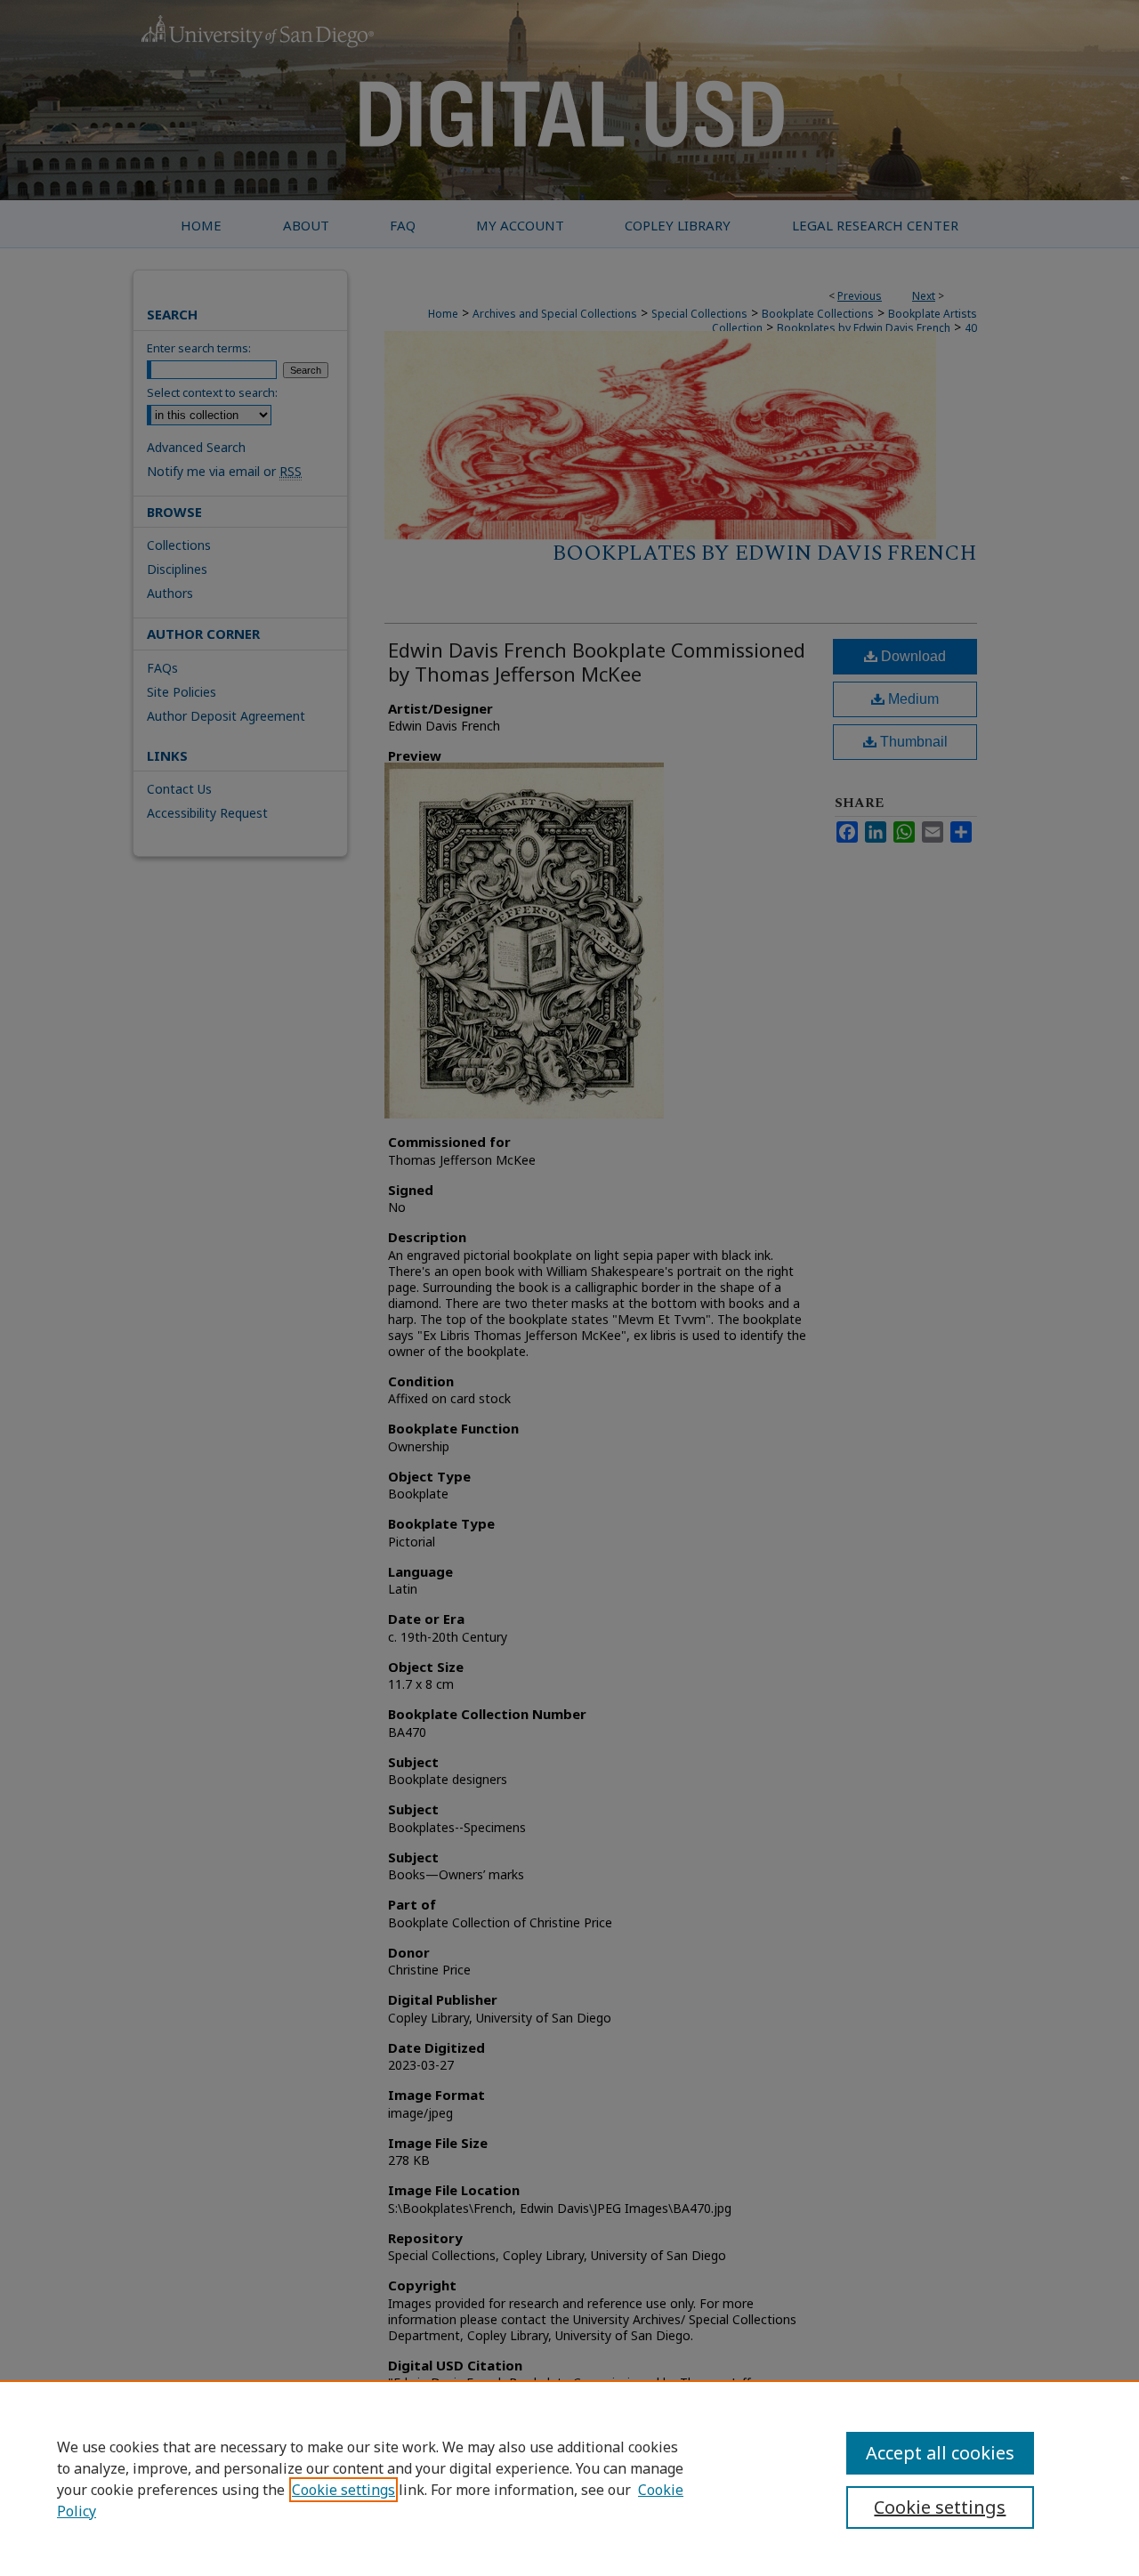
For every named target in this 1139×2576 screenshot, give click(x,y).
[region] (569, 2478)
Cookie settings (343, 2490)
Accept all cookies (940, 2453)
